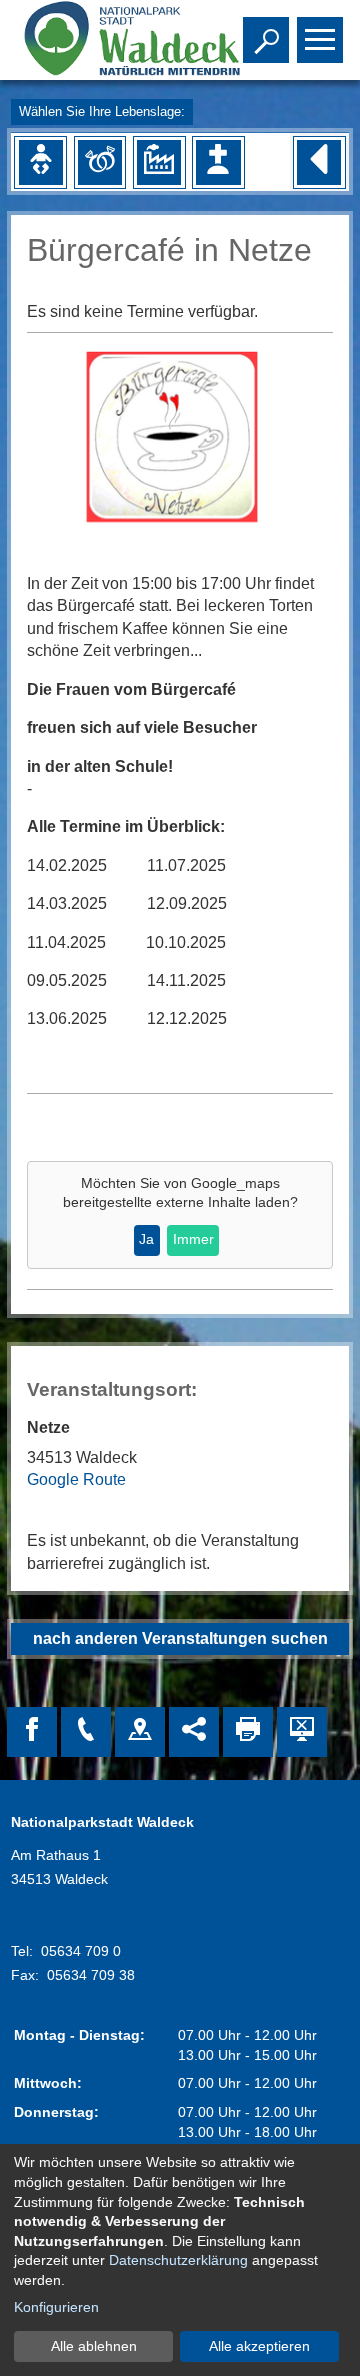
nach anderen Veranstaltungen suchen (180, 1638)
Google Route (76, 1479)
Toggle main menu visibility (316, 38)
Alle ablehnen (94, 2346)
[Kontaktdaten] (86, 1732)
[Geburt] (41, 162)
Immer (193, 1239)
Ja (146, 1239)
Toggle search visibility (262, 38)
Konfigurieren (56, 2307)
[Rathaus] (140, 1732)
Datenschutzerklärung (178, 2260)
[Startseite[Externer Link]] (108, 40)
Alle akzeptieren (259, 2346)
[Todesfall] (218, 162)
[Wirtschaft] (159, 162)
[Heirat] (100, 162)
